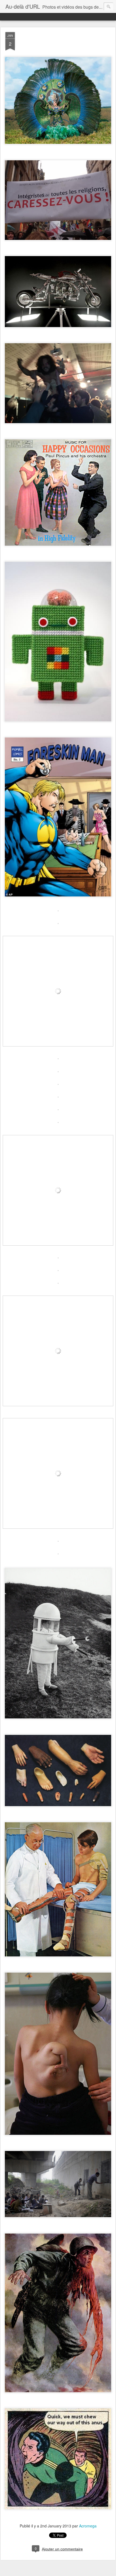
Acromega (88, 2526)
